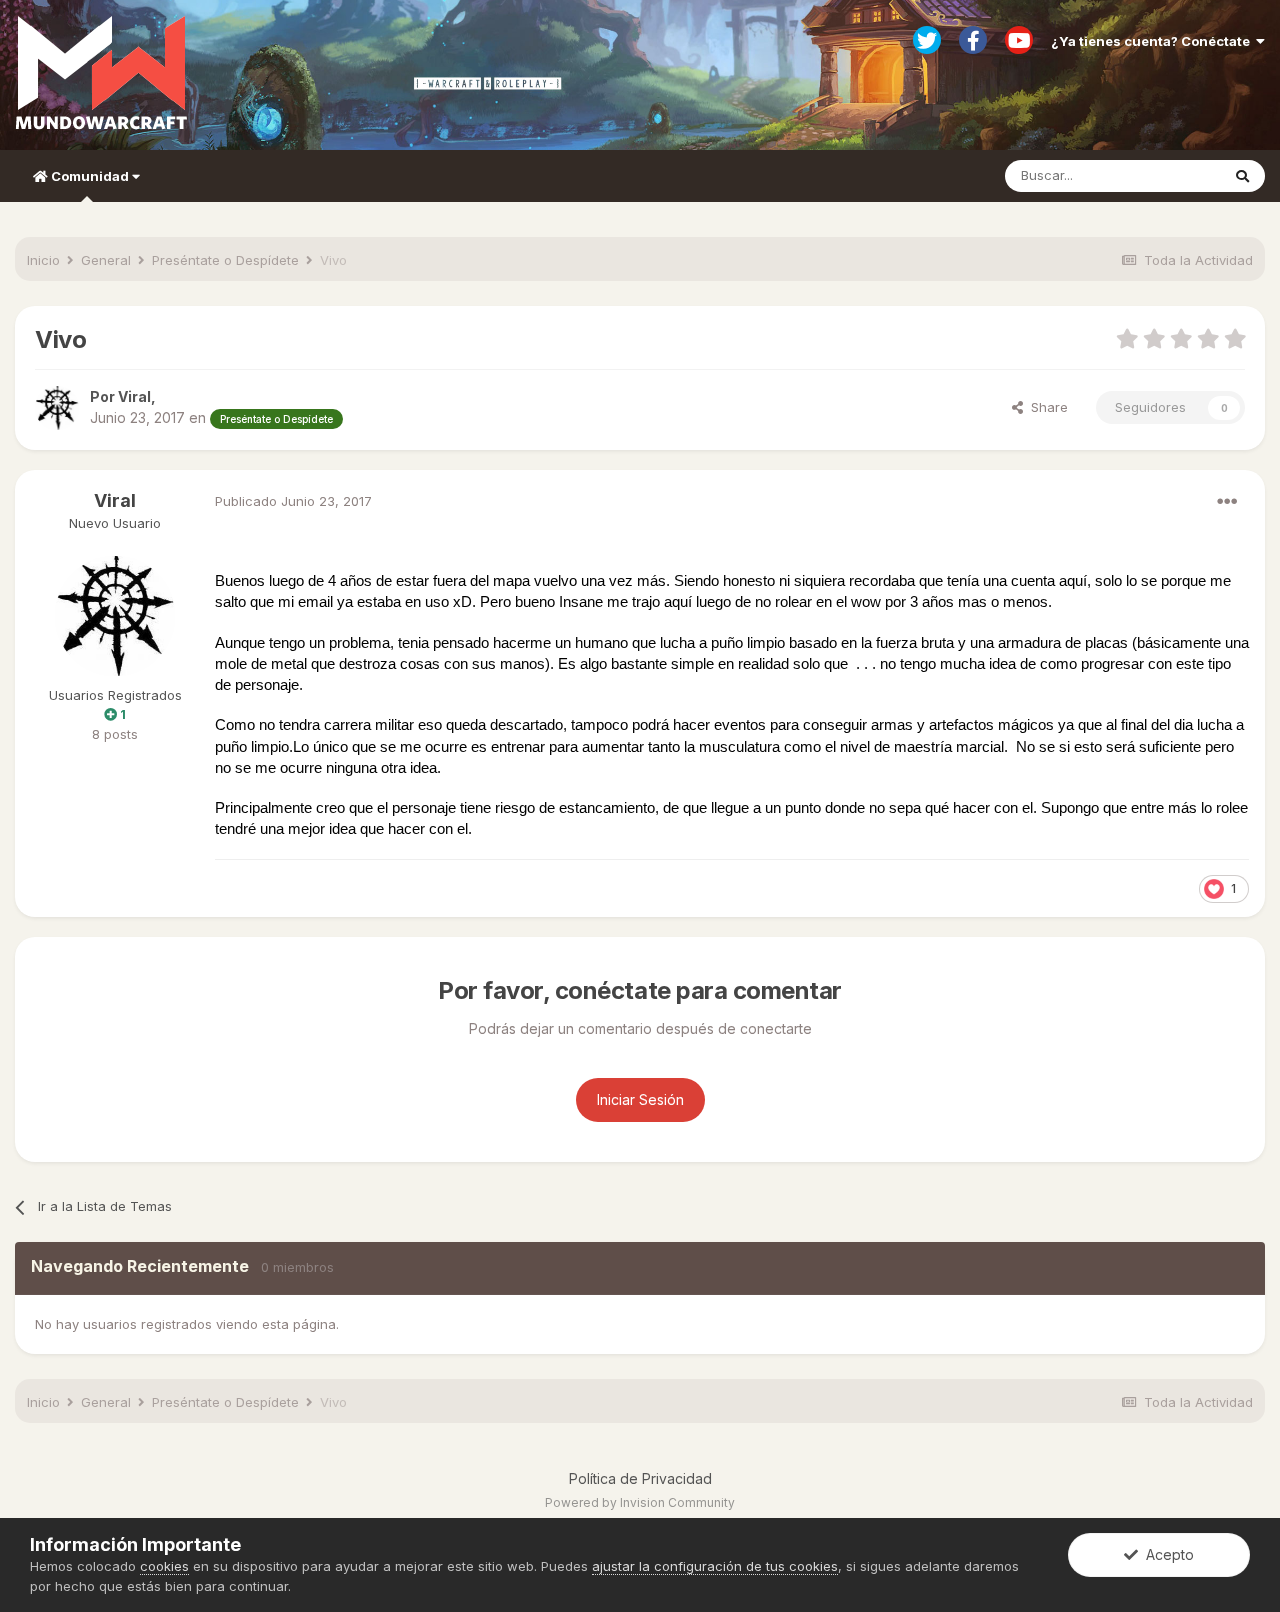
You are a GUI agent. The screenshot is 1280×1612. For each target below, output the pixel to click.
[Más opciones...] (1227, 502)
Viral (115, 500)
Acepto (1166, 1554)
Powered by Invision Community (640, 1502)
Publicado (293, 501)
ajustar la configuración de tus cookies (715, 1566)
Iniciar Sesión (640, 1099)
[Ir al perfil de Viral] (57, 408)
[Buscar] (1242, 176)
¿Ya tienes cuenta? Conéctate (1153, 41)
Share (1045, 407)
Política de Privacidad (640, 1478)
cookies (164, 1566)
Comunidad (90, 176)
